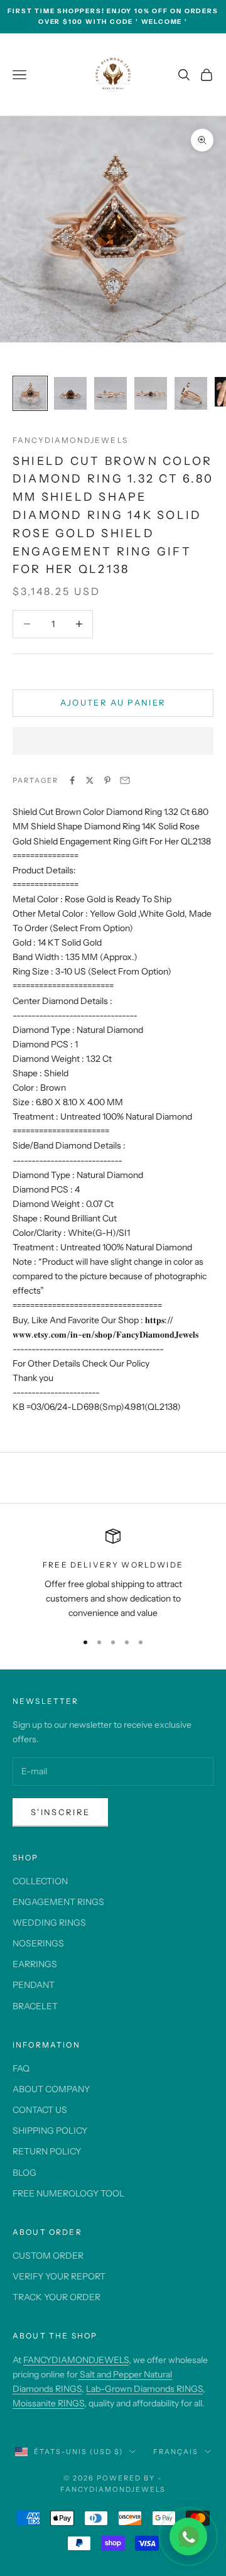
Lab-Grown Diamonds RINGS (144, 2389)
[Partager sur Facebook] (72, 780)
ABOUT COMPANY (51, 2089)
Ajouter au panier (113, 702)
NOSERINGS (38, 1943)
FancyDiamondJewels (70, 440)
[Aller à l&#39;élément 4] (151, 393)
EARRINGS (35, 1964)
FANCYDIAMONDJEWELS (76, 2360)
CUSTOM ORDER (48, 2256)
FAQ (21, 2068)
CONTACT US (40, 2110)
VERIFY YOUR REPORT (59, 2276)
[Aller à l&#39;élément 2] (70, 393)
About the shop (55, 2336)
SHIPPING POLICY (50, 2131)
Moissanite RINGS (48, 2403)
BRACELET (35, 2006)
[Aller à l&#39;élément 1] (30, 393)
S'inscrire (60, 1812)
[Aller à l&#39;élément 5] (191, 393)
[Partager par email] (125, 780)
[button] (113, 741)
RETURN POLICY (47, 2151)
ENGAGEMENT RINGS (58, 1902)
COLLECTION (40, 1881)
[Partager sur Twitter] (90, 780)
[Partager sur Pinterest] (107, 780)
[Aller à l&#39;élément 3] (110, 393)
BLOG (24, 2173)
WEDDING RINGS (49, 1923)
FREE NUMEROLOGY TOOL (68, 2193)
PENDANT (34, 1985)
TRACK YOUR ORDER (56, 2297)
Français (176, 2452)
